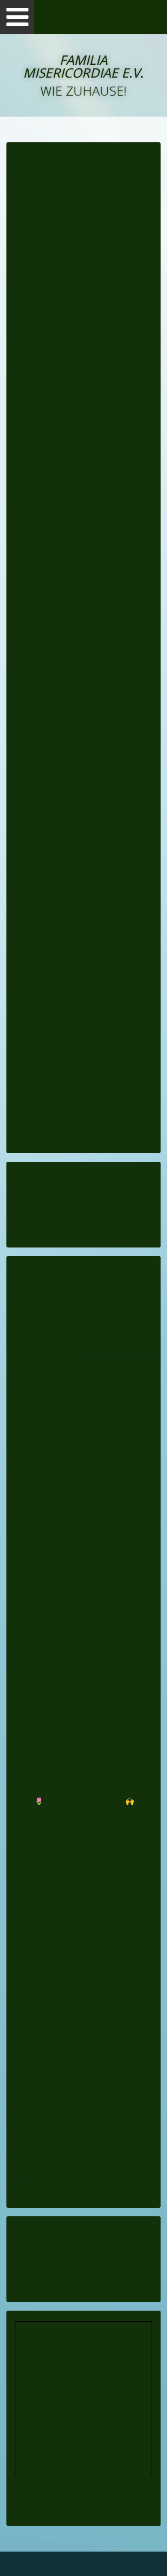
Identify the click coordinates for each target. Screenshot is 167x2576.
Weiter (24, 2178)
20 (149, 2178)
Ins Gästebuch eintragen (119, 1358)
